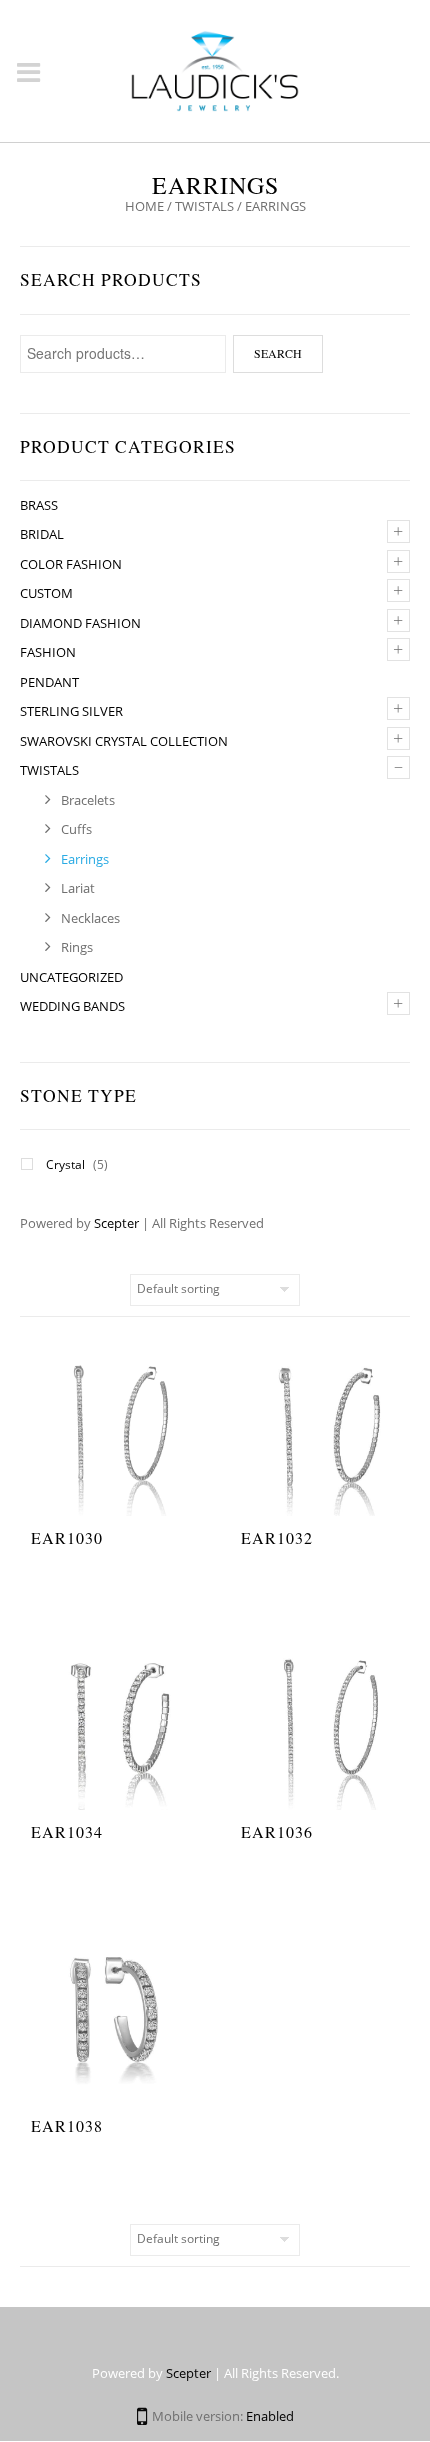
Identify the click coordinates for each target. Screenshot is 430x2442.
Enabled (270, 2416)
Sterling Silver (71, 711)
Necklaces (90, 918)
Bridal (42, 534)
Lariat (78, 888)
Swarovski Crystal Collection (124, 741)
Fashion (48, 652)
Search (278, 353)
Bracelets (88, 800)
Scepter (116, 1223)
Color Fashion (71, 564)
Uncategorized (71, 977)
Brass (39, 505)
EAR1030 (67, 1537)
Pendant (49, 682)
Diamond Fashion (80, 623)
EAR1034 (67, 1831)
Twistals (204, 206)
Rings (77, 947)
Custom (46, 593)
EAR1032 (277, 1537)
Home (144, 206)
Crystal (65, 1164)
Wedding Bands (72, 1006)
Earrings (85, 859)
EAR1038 (67, 2125)
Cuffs (76, 829)
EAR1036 (277, 1831)
